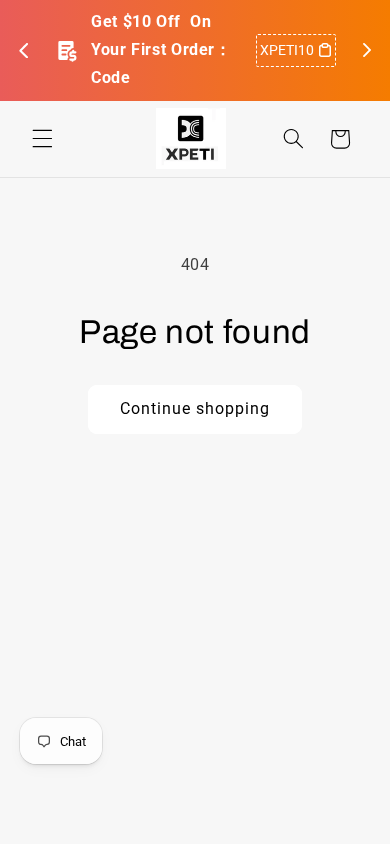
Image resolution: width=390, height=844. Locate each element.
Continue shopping (195, 408)
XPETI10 (287, 50)
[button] (42, 139)
